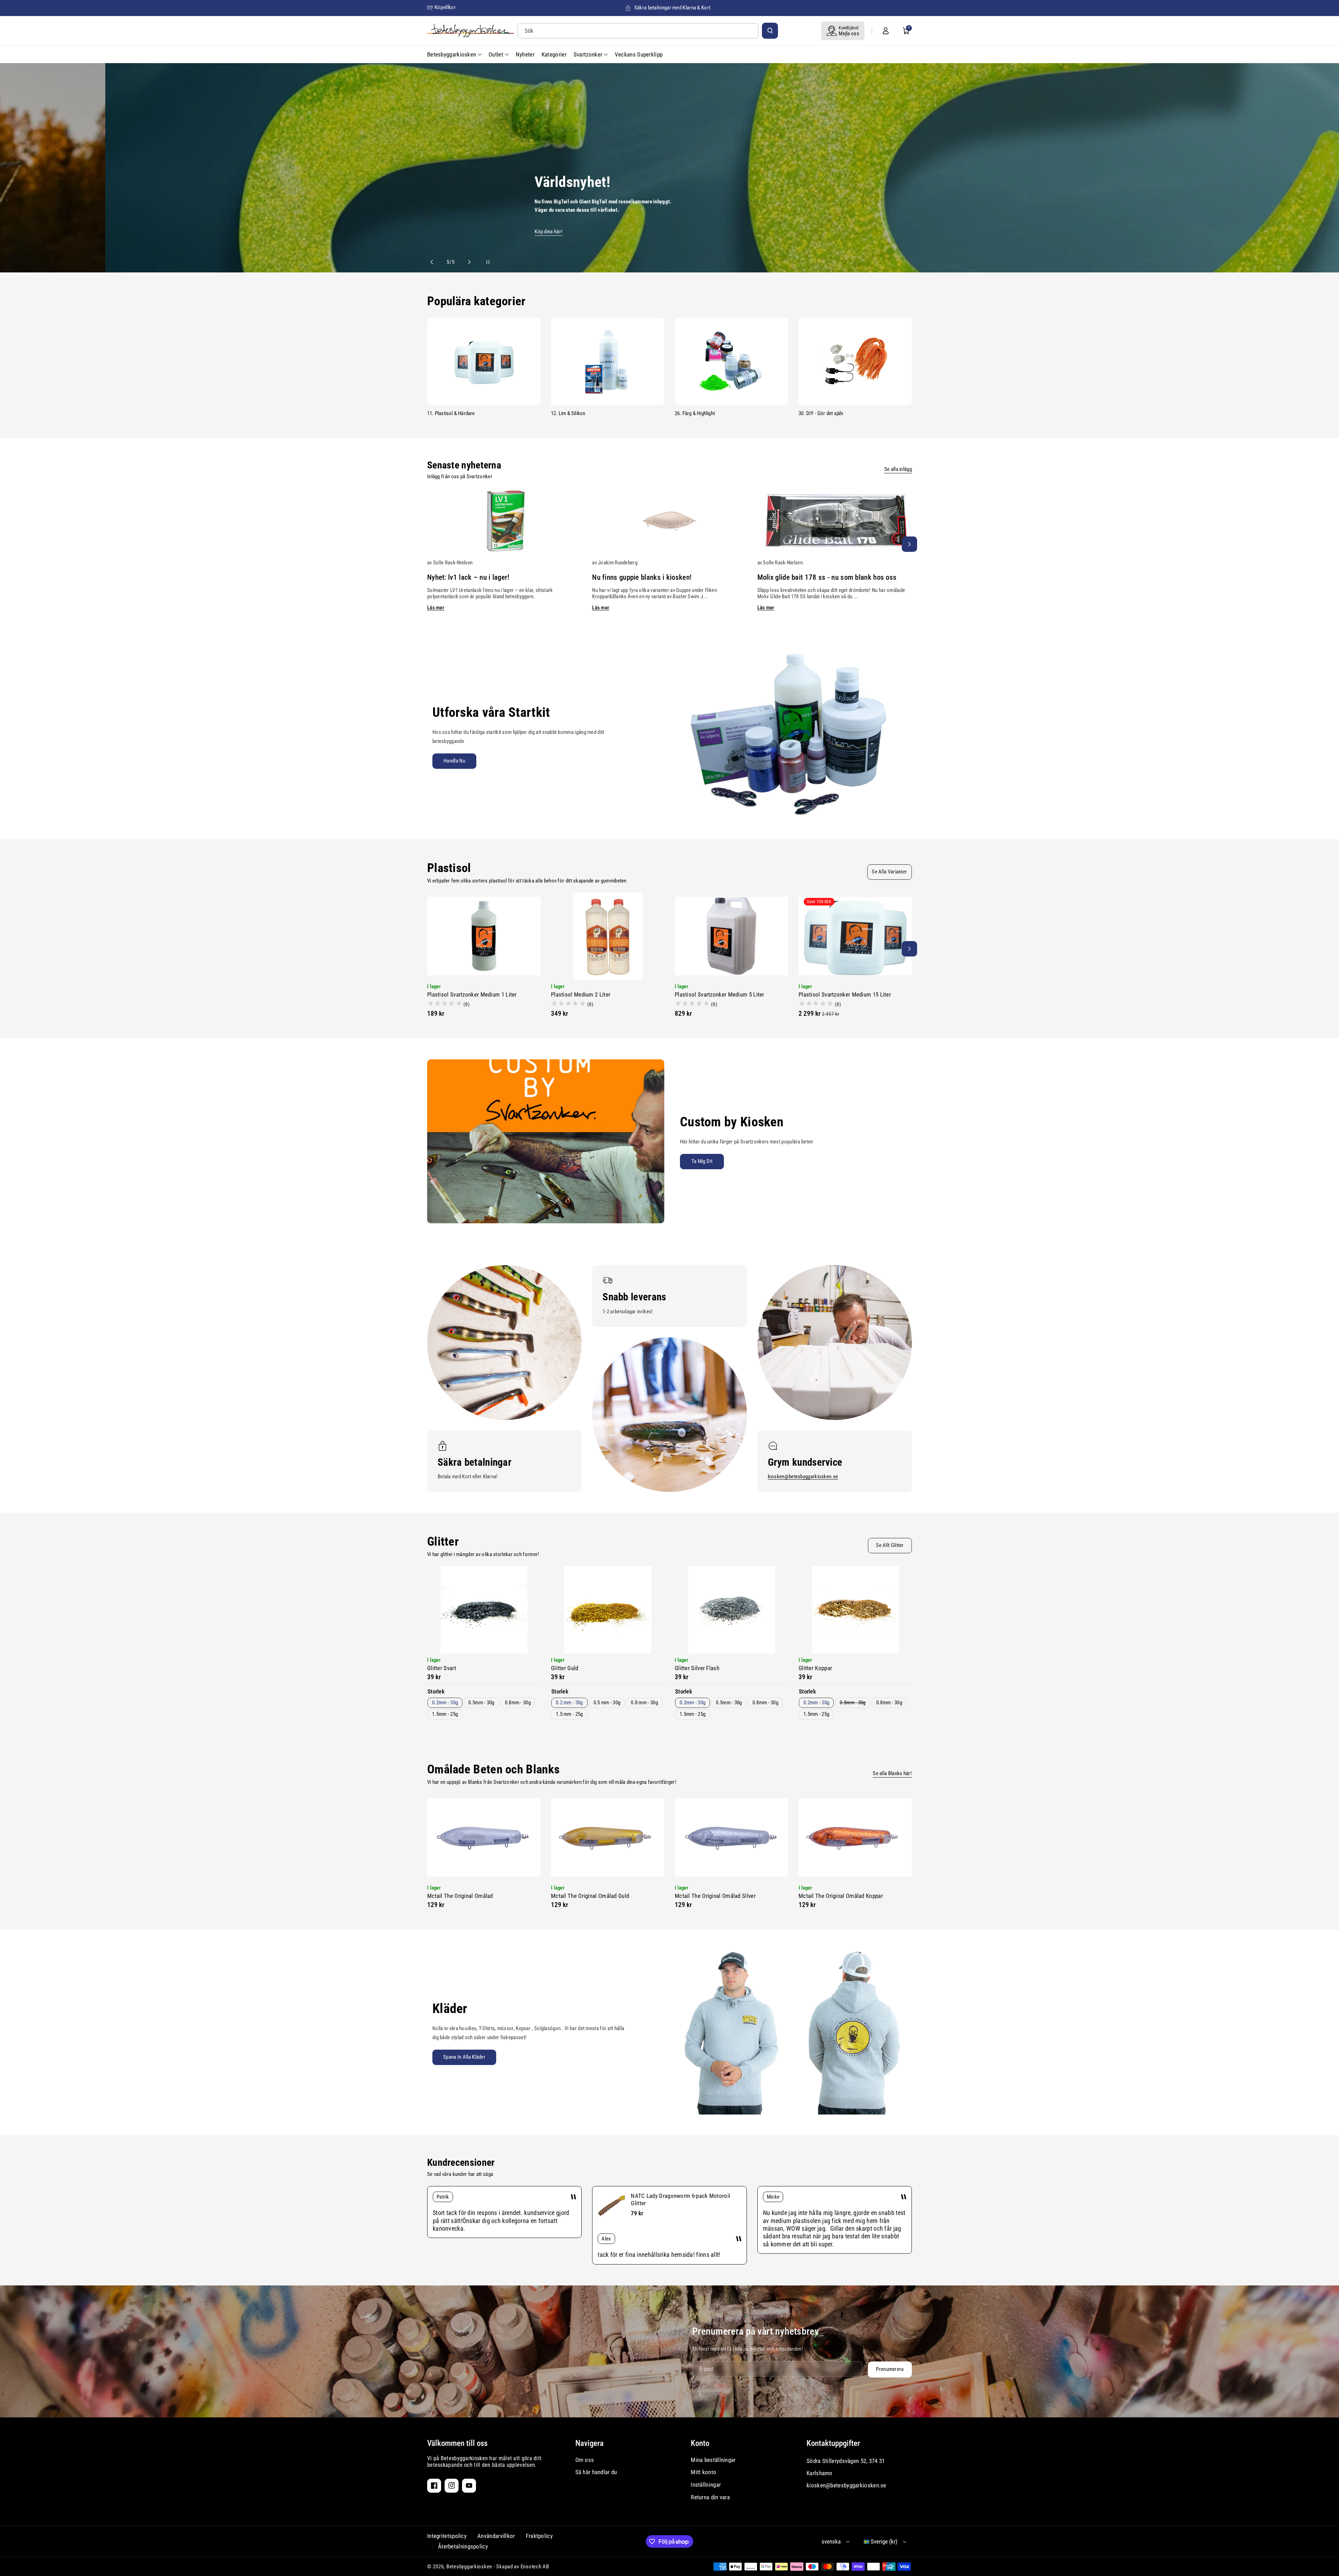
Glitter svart (442, 1668)
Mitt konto (703, 2472)
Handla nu (454, 761)
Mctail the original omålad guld (590, 1896)
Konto (700, 2443)
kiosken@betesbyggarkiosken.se (803, 1477)
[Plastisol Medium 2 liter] (608, 936)
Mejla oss (849, 33)
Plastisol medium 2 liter (581, 994)
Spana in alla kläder (464, 2057)
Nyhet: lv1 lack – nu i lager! (468, 577)
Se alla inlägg (898, 469)
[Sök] (770, 31)
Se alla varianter (889, 872)
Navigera (589, 2443)
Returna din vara (710, 2497)
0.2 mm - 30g (569, 1703)
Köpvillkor (445, 7)
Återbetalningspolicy (463, 2546)
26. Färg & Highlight (695, 413)
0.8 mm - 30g (644, 1703)
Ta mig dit (702, 1161)
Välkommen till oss (457, 2443)
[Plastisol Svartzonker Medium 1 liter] (484, 936)
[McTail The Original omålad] (484, 1838)
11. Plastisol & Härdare (451, 413)
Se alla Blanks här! (892, 1773)
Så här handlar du (596, 2472)
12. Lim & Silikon (568, 413)
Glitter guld (565, 1668)
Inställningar (706, 2485)
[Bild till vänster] (430, 544)
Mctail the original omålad (460, 1896)
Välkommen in (259, 232)
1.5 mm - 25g (569, 1714)
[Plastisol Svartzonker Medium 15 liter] (855, 936)
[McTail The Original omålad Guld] (608, 1838)
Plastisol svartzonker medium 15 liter (845, 994)
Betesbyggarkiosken (469, 2567)
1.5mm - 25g (445, 1714)
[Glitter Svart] (484, 1610)
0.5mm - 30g (481, 1703)
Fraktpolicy (539, 2536)
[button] (906, 31)
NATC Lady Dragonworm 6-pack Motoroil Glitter (680, 2199)
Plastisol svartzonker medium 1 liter (472, 994)
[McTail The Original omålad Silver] (731, 1838)
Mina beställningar (713, 2460)
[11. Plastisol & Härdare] (484, 361)
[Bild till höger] (909, 544)
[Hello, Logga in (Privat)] (886, 31)
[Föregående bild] (435, 262)
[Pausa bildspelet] (482, 262)
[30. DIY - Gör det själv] (855, 361)
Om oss (585, 2460)
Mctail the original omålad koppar (841, 1896)
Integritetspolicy (447, 2536)
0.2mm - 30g (445, 1703)
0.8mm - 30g (518, 1703)
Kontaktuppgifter (833, 2443)
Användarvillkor (496, 2536)
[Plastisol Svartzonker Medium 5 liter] (731, 936)
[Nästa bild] (466, 262)
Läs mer (436, 608)
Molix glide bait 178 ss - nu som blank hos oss (827, 577)
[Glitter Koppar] (855, 1610)
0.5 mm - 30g (607, 1703)
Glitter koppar (815, 1668)
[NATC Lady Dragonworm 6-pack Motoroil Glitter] (612, 2206)
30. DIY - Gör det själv (821, 413)
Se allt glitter (890, 1545)
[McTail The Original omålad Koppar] (855, 1838)
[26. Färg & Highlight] (731, 361)
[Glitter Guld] (608, 1610)
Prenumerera (890, 2369)
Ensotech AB (535, 2567)
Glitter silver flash (697, 1668)
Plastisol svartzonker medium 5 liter (720, 994)
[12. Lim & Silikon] (608, 361)
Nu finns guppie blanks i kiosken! (642, 577)
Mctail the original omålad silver (715, 1896)
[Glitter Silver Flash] (731, 1610)
